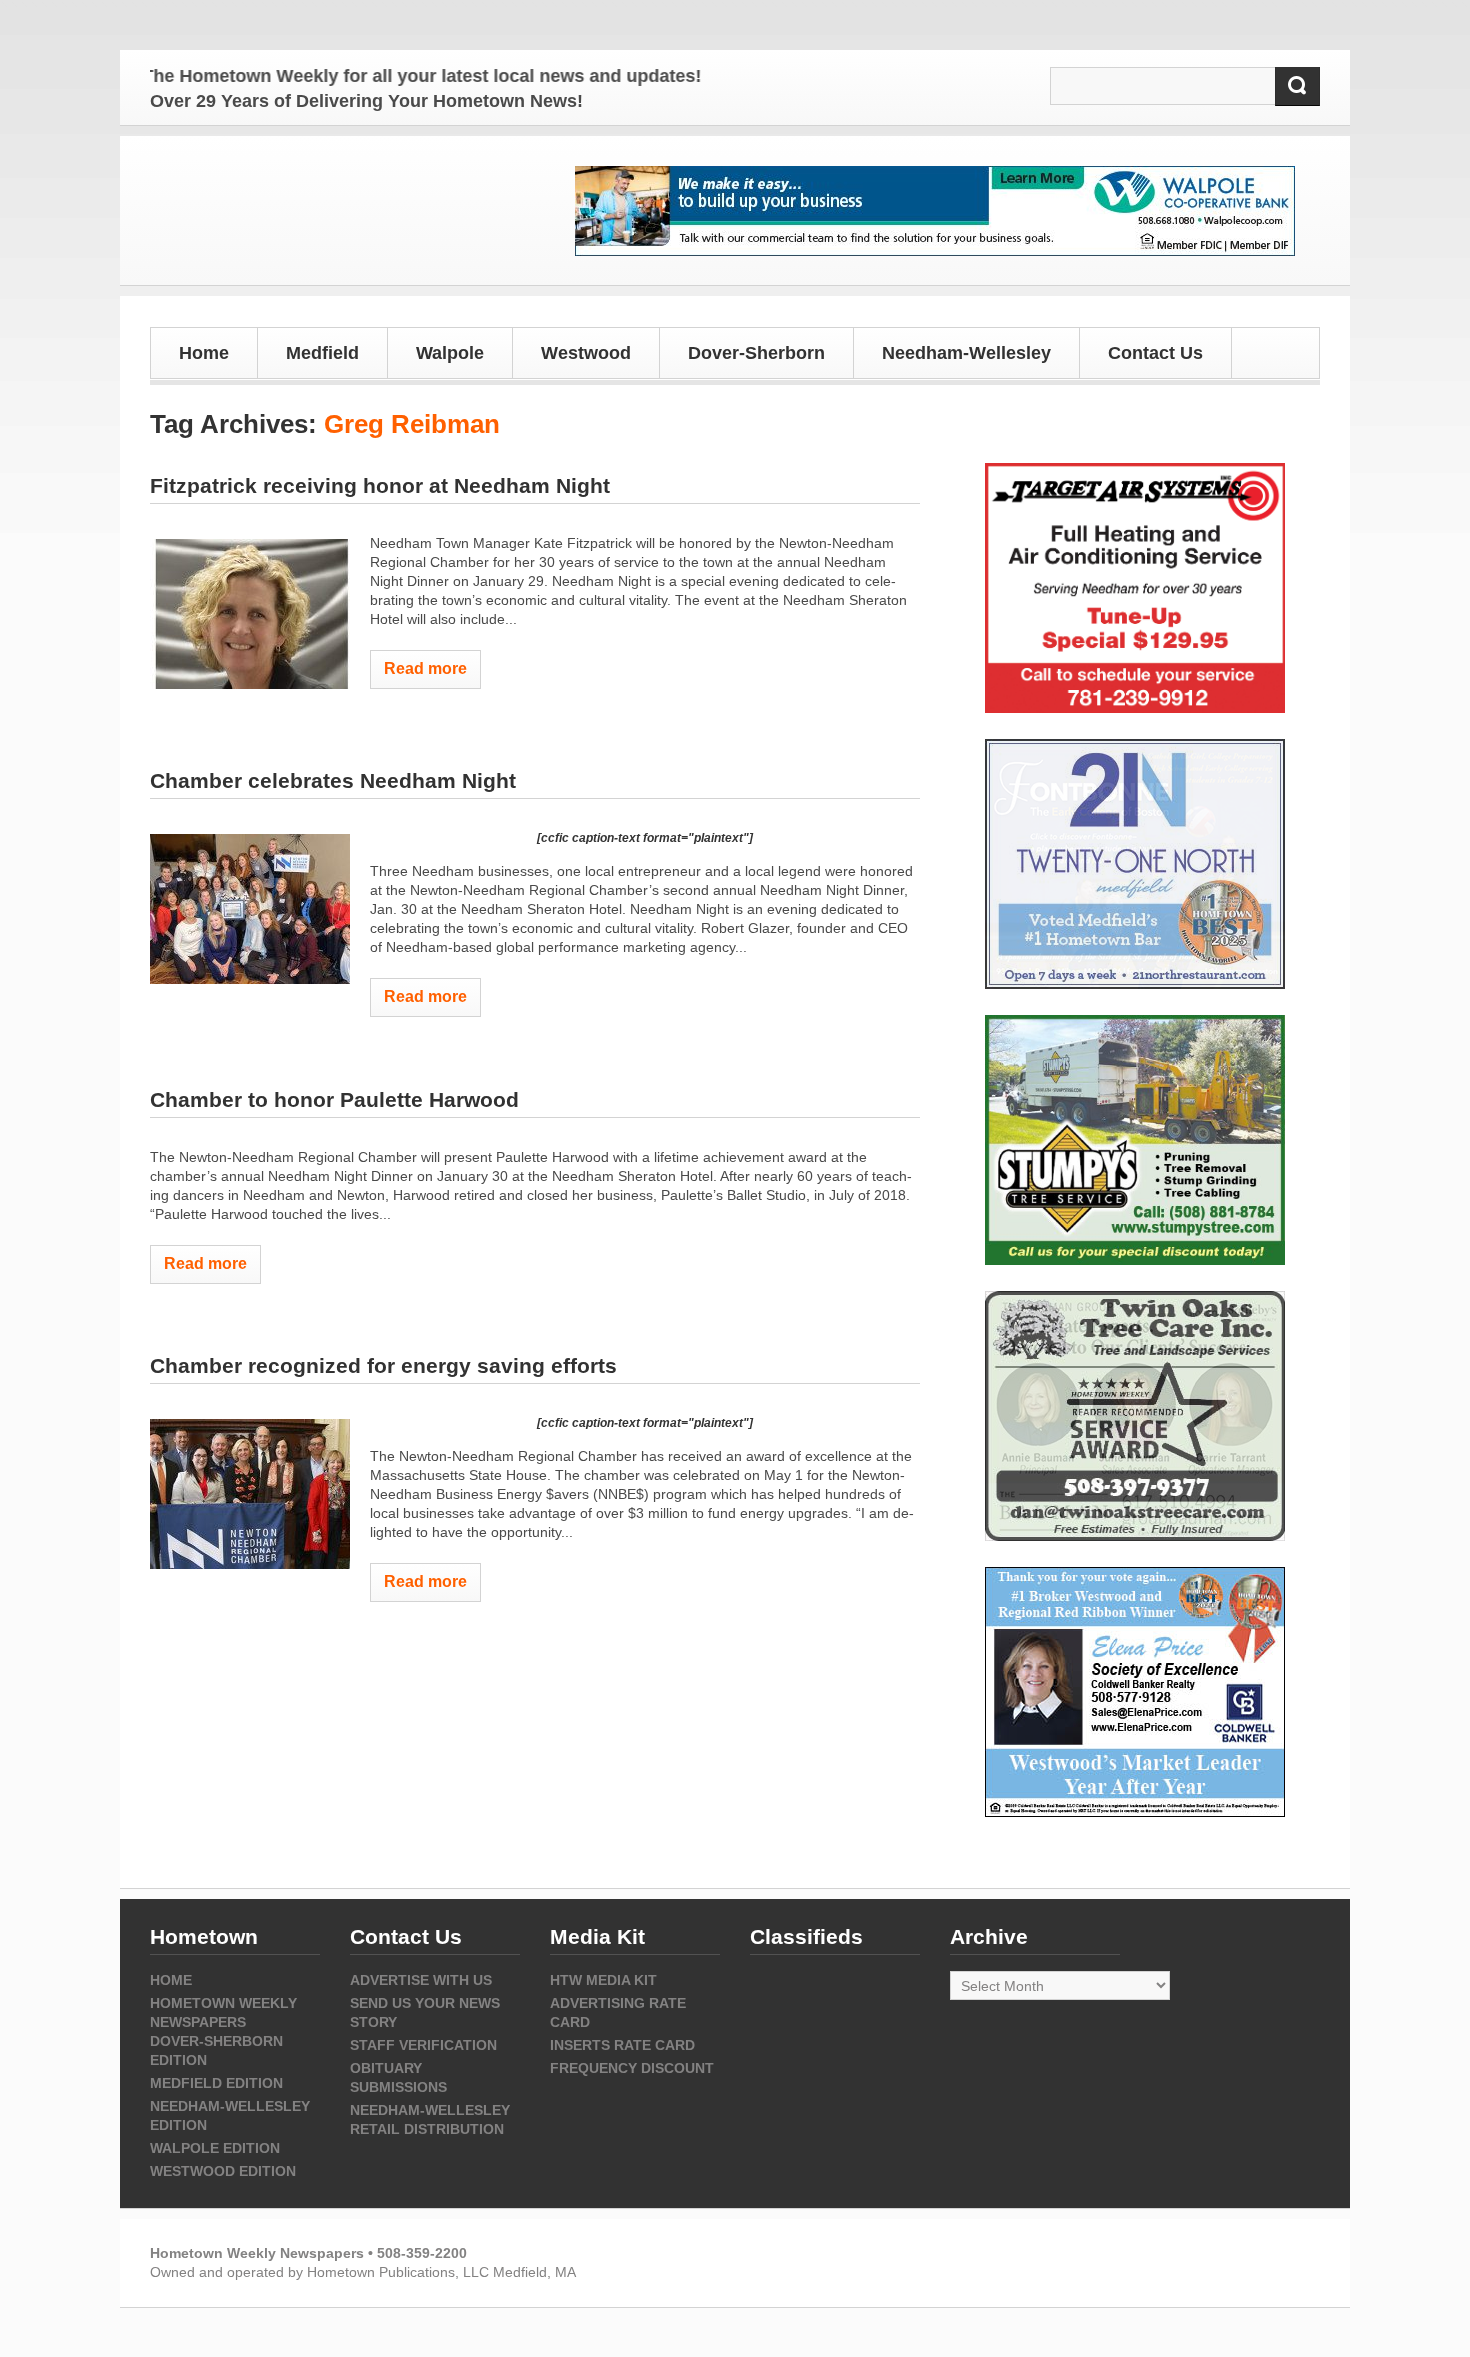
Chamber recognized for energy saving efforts (383, 1365)
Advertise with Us (421, 1980)
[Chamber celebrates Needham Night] (250, 909)
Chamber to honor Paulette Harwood (334, 1099)
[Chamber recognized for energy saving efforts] (250, 1494)
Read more (425, 668)
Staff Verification (423, 2045)
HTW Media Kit (603, 1980)
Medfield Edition (216, 2083)
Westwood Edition (223, 2171)
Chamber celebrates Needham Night (333, 780)
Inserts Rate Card (622, 2045)
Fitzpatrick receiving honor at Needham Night (380, 485)
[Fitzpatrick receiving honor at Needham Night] (250, 614)
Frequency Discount (632, 2068)
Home (204, 353)
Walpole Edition (215, 2148)
